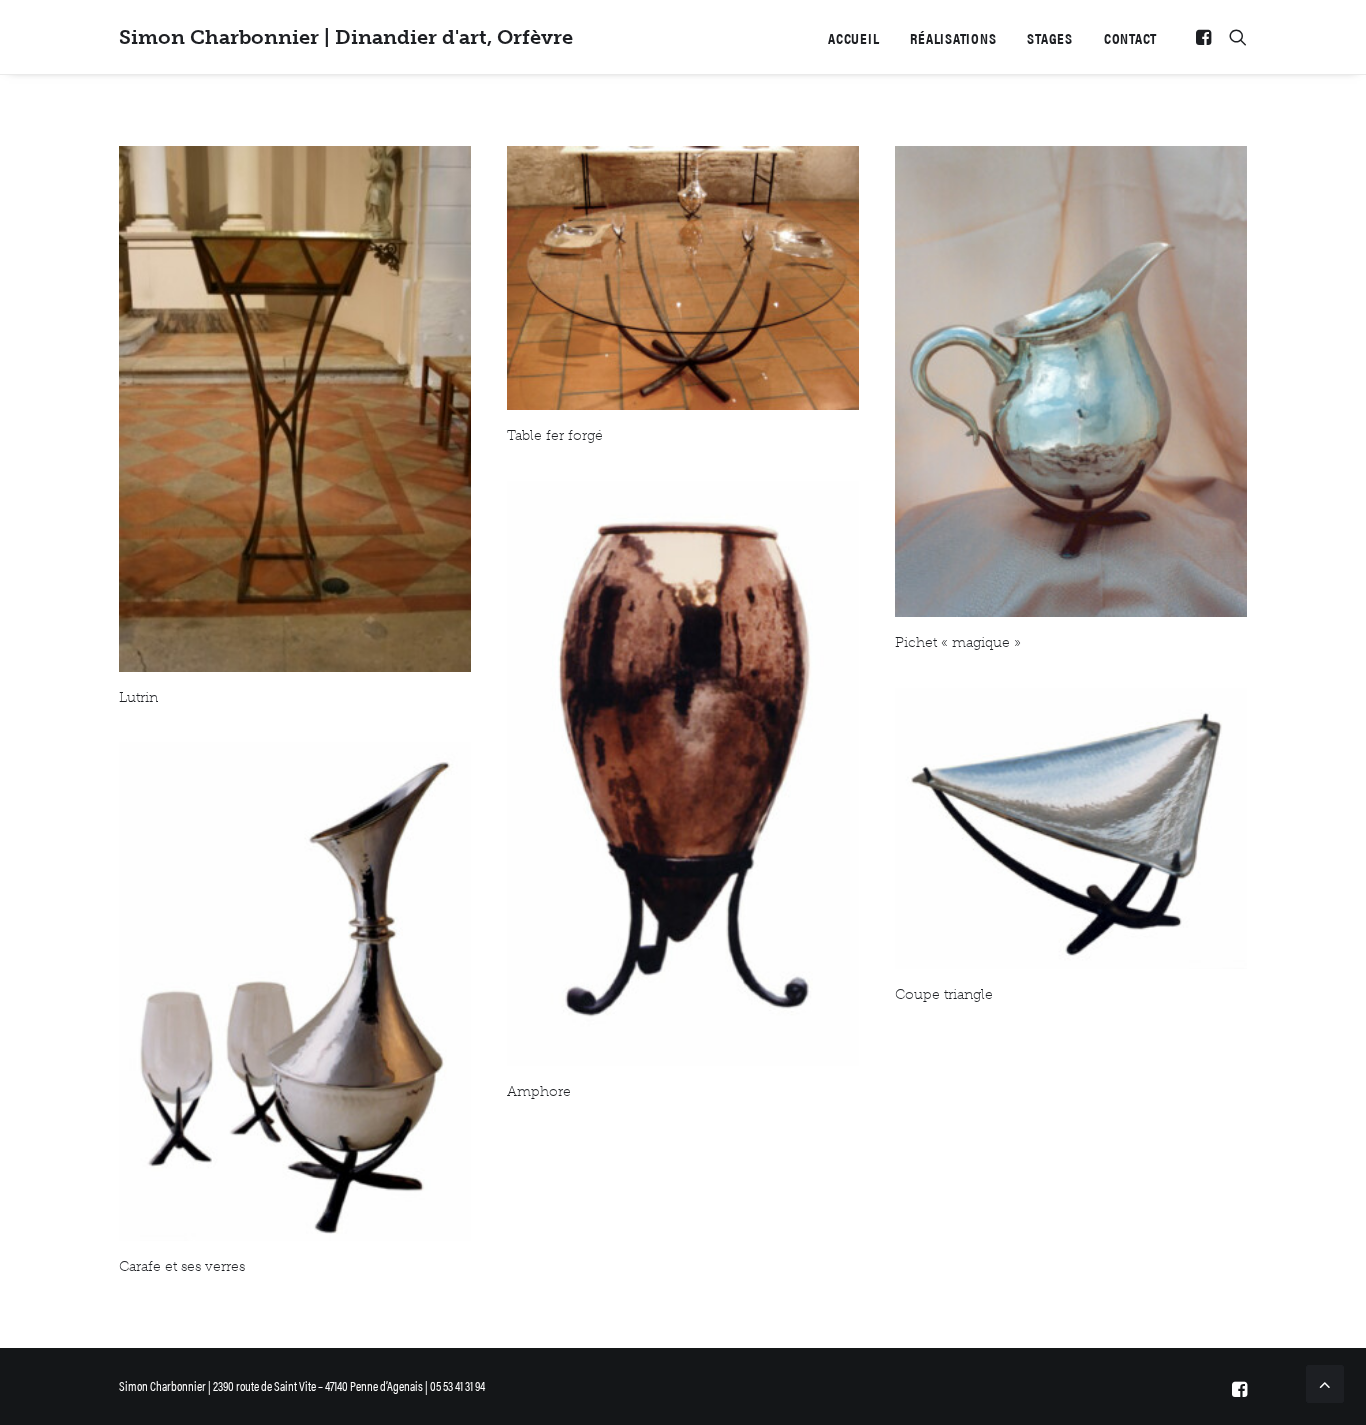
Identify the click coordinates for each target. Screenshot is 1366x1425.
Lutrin (138, 697)
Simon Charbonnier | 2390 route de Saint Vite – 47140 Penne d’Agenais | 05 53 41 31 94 (302, 1385)
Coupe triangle (944, 994)
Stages (1050, 37)
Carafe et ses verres (182, 1266)
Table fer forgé (555, 435)
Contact (1130, 37)
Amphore (539, 1091)
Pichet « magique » (958, 642)
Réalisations (953, 37)
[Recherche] (1233, 37)
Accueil (853, 37)
